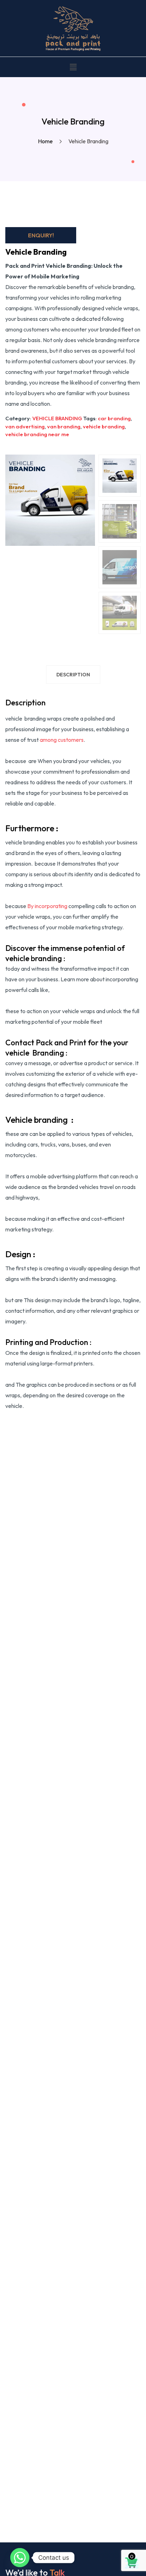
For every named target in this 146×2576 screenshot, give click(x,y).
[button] (73, 67)
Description (73, 675)
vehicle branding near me (37, 434)
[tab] (73, 676)
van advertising (25, 426)
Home (46, 141)
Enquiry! (41, 235)
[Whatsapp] (20, 2558)
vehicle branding (104, 426)
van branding (64, 426)
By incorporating (47, 906)
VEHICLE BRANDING (57, 418)
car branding (114, 418)
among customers (62, 740)
